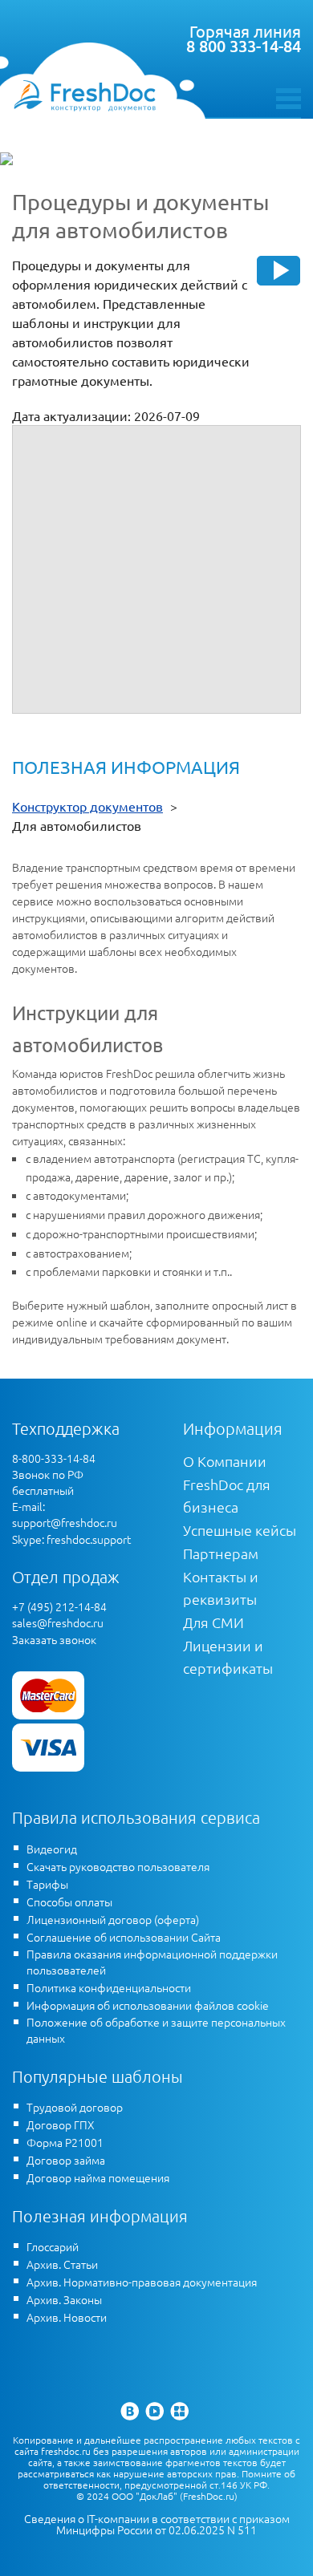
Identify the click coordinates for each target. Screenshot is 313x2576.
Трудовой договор (75, 2107)
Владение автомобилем (94, 476)
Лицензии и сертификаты (228, 1657)
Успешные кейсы (240, 1530)
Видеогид (52, 1849)
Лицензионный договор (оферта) (113, 1919)
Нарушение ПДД (73, 496)
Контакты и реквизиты (221, 1588)
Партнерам (221, 1553)
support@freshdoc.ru (65, 1522)
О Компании (225, 1461)
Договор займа (66, 2160)
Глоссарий (53, 2246)
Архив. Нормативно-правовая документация (142, 2282)
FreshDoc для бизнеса (227, 1495)
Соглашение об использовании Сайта (124, 1937)
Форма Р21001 (65, 2142)
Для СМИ (213, 1622)
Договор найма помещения (98, 2177)
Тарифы (47, 1884)
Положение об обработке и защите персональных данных (156, 2030)
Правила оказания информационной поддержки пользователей (152, 1962)
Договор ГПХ (61, 2124)
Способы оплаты (69, 1902)
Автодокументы (70, 455)
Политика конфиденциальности (109, 1987)
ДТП (39, 516)
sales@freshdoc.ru (58, 1622)
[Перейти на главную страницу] (84, 95)
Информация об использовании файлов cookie (148, 2005)
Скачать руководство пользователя (118, 1866)
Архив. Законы (64, 2299)
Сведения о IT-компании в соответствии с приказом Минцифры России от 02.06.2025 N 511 (157, 2524)
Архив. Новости (67, 2317)
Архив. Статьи (62, 2264)
